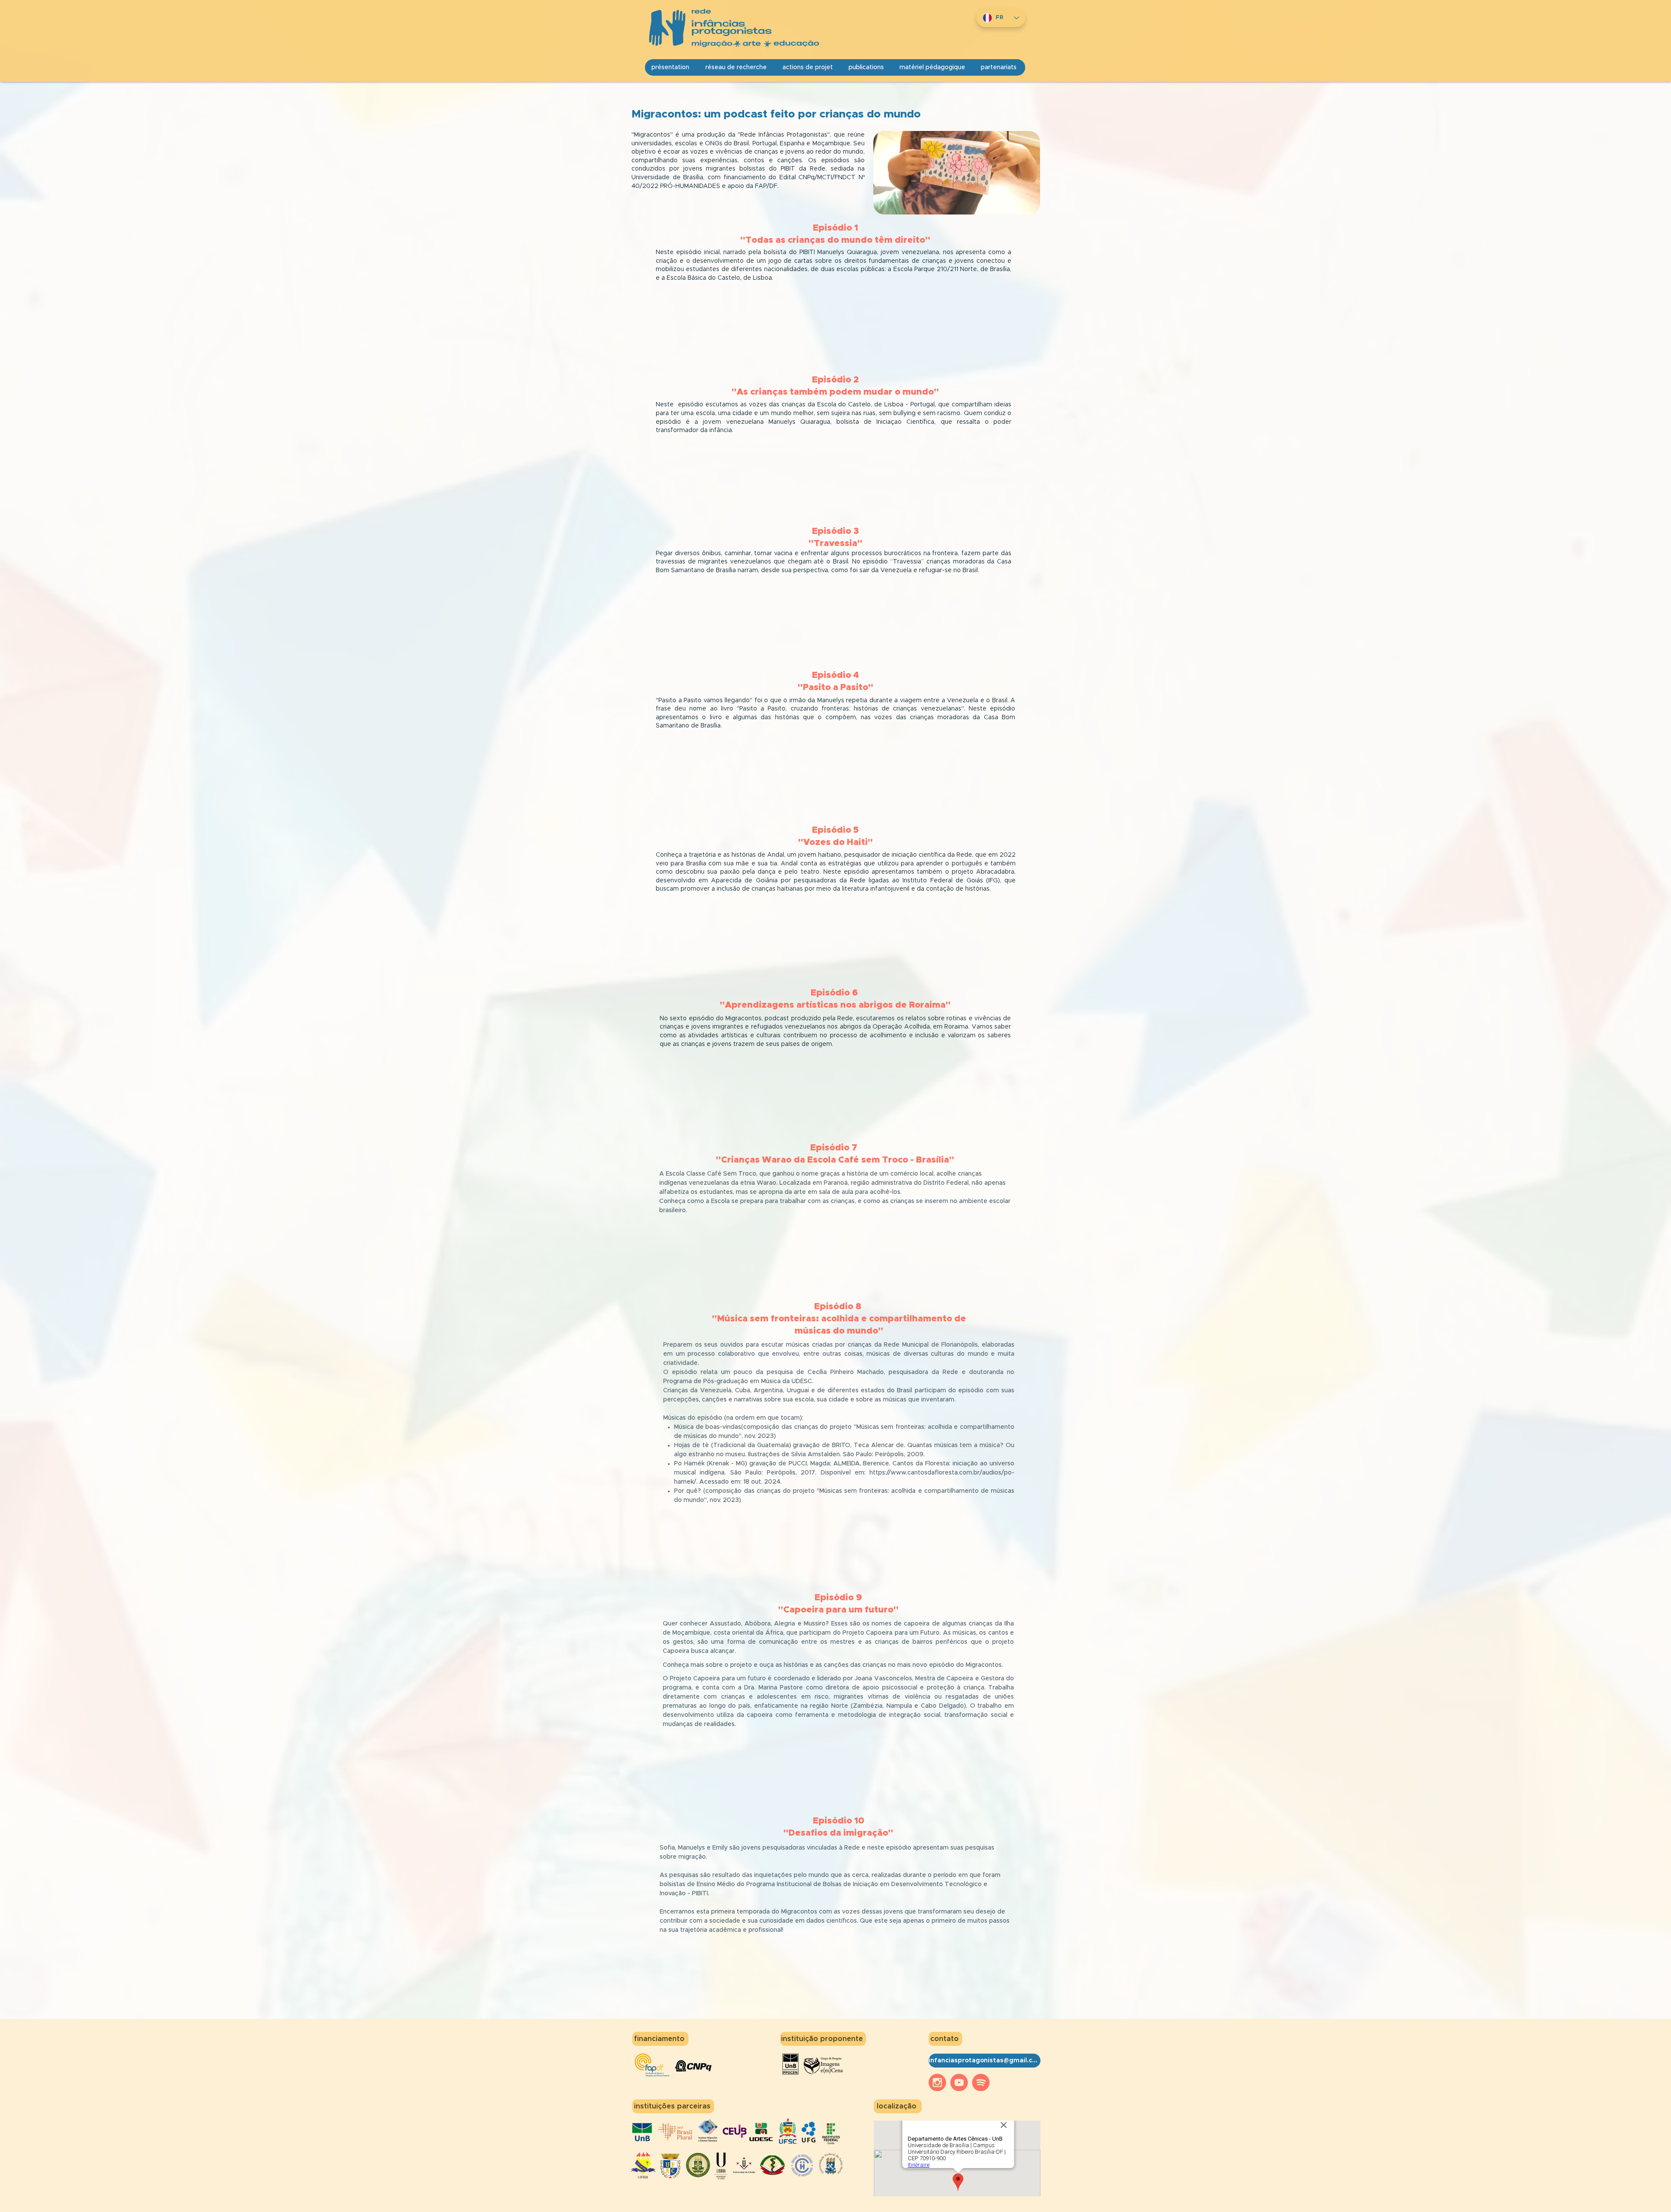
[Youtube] (959, 2082)
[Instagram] (937, 2082)
